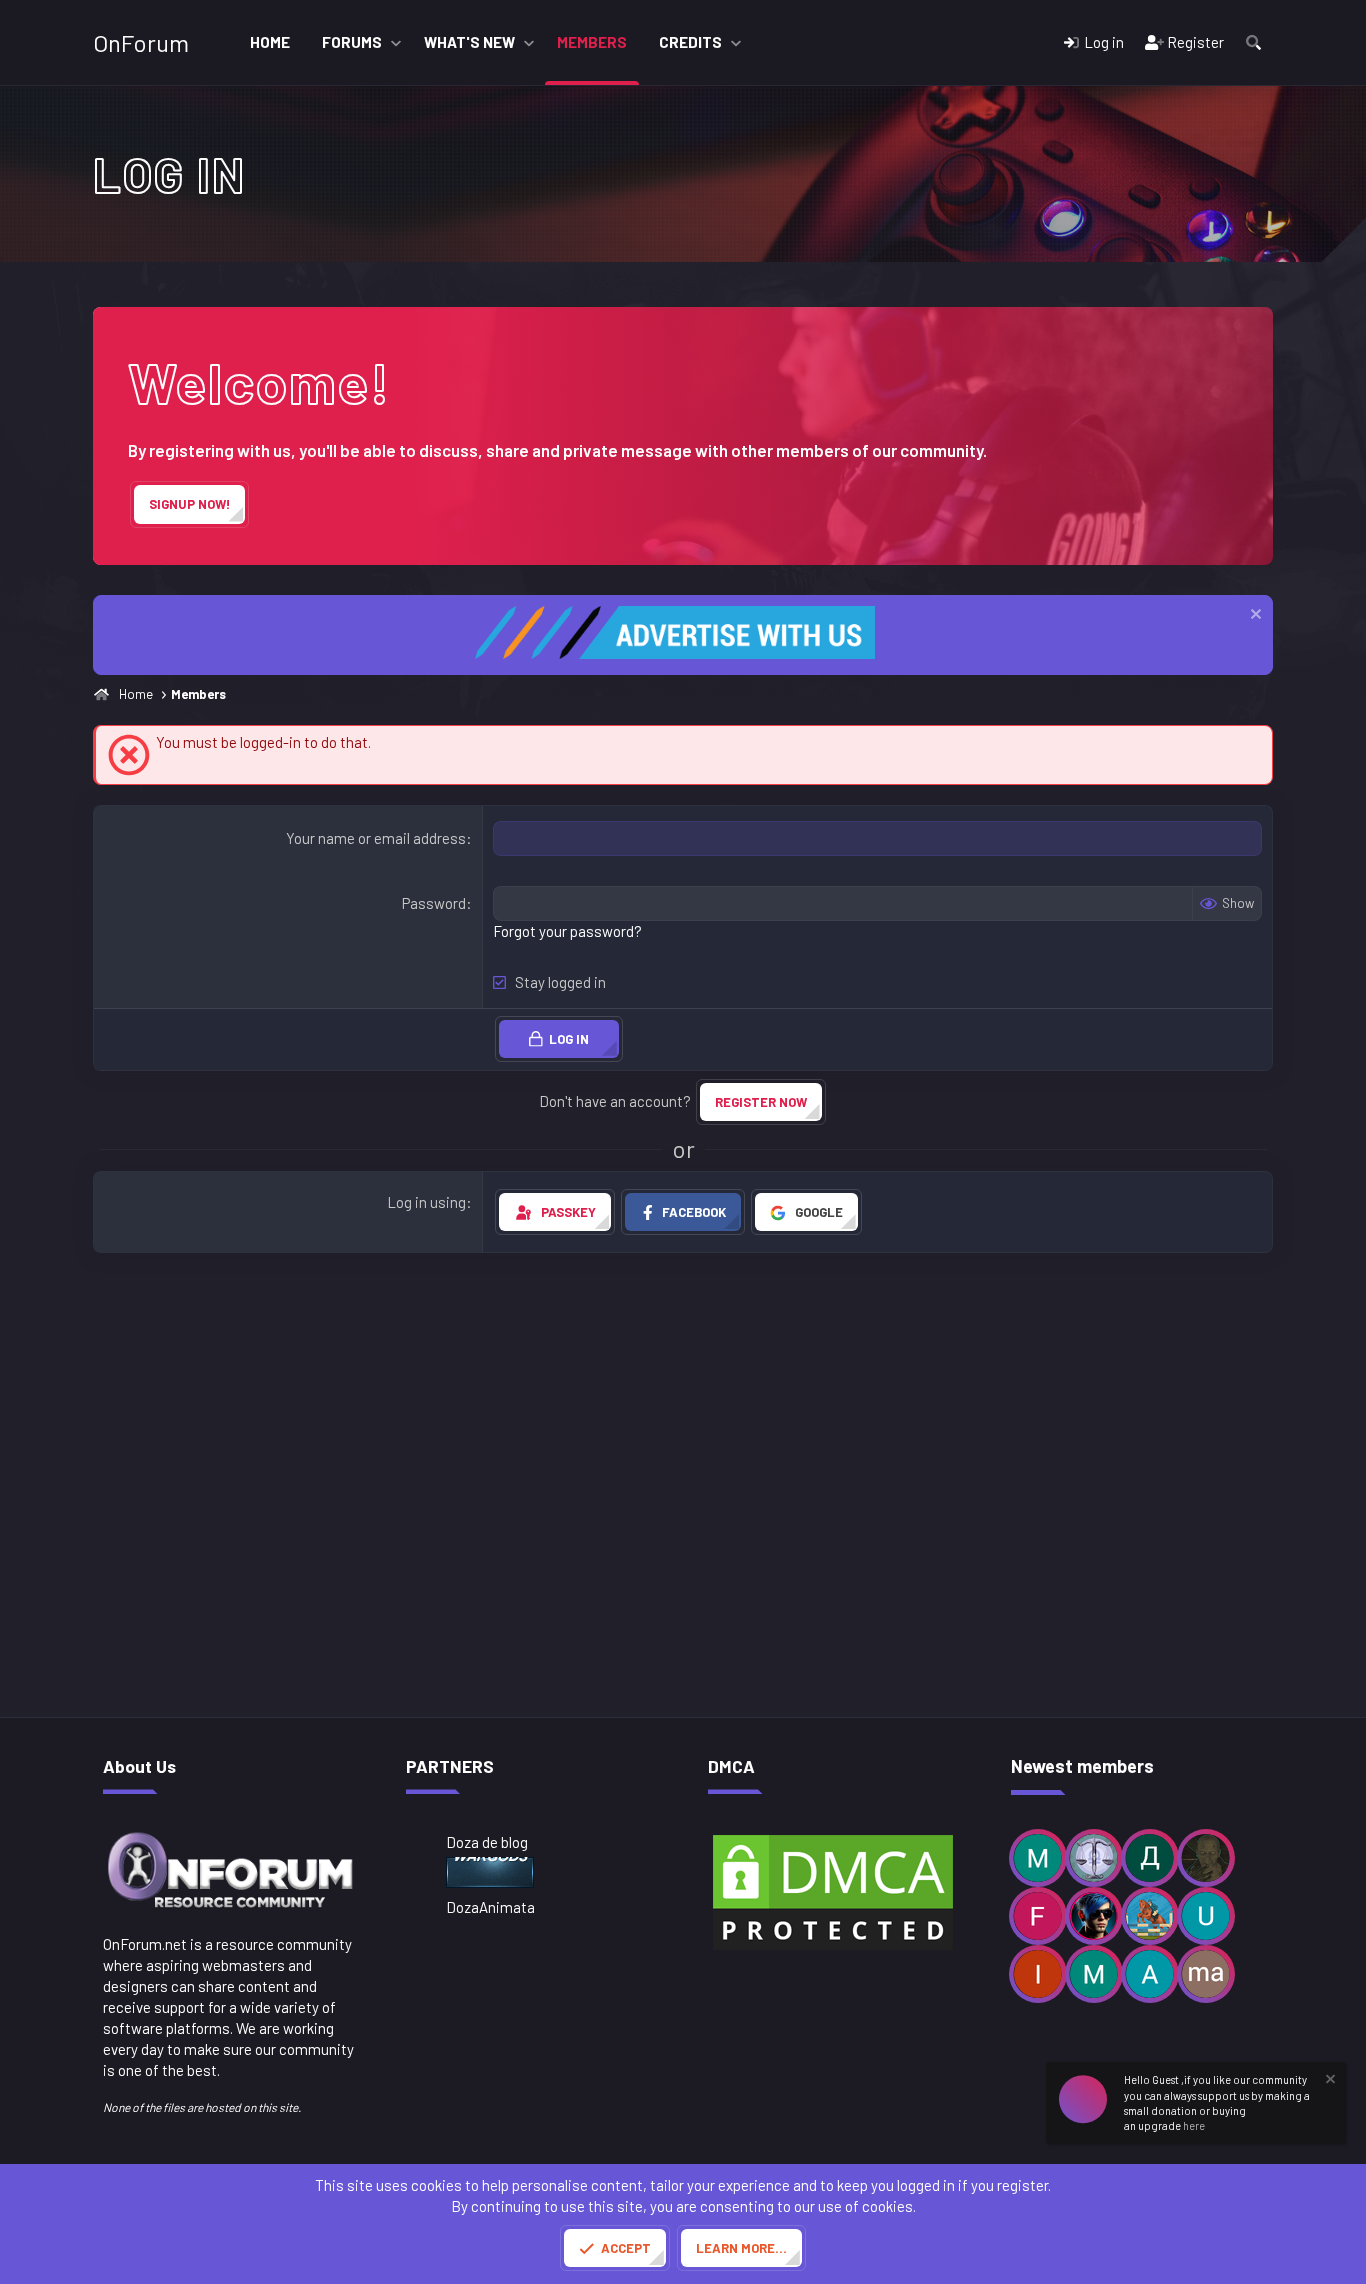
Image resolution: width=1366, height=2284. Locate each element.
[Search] (1253, 42)
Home (270, 42)
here (1194, 2125)
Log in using (426, 1202)
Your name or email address (376, 838)
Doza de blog (487, 1842)
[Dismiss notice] (1253, 616)
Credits (690, 42)
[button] (396, 42)
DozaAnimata (490, 1907)
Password (434, 903)
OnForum (141, 42)
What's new (469, 42)
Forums (352, 42)
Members (592, 42)
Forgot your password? (567, 931)
